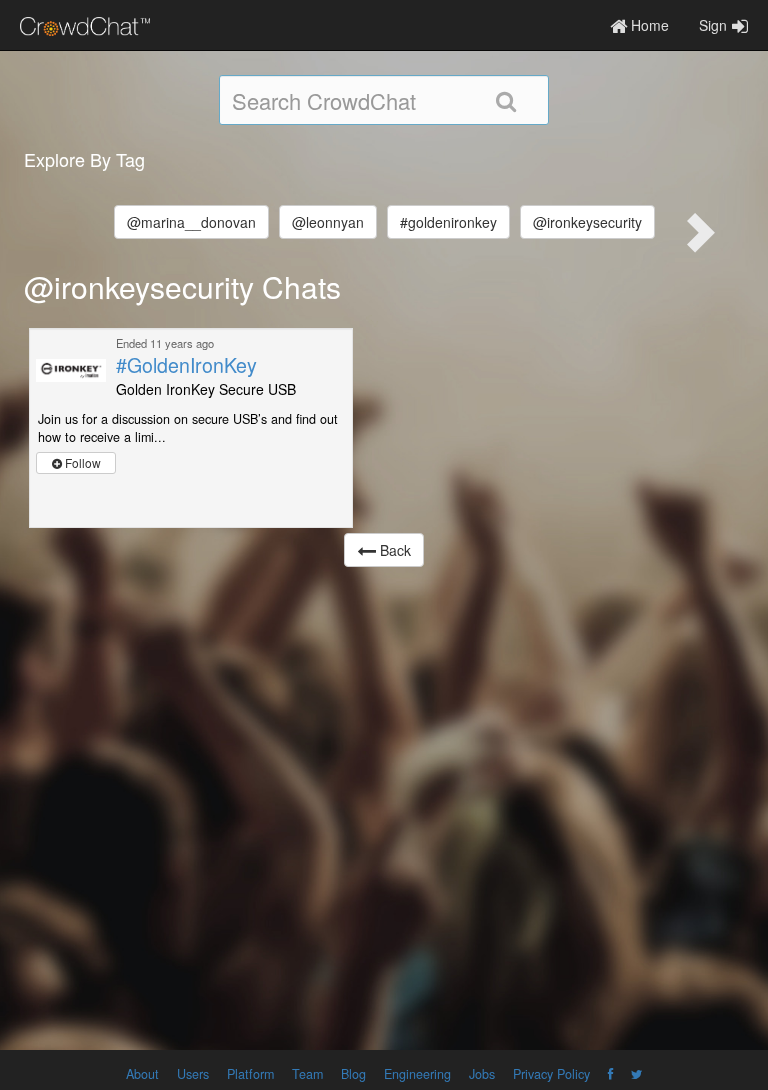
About (142, 1074)
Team (307, 1074)
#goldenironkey (448, 222)
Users (193, 1074)
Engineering (417, 1074)
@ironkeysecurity (587, 222)
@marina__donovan (191, 222)
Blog (353, 1074)
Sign (713, 25)
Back (393, 550)
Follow (81, 462)
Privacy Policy (551, 1074)
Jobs (482, 1074)
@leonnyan (328, 222)
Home (648, 25)
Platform (250, 1074)
